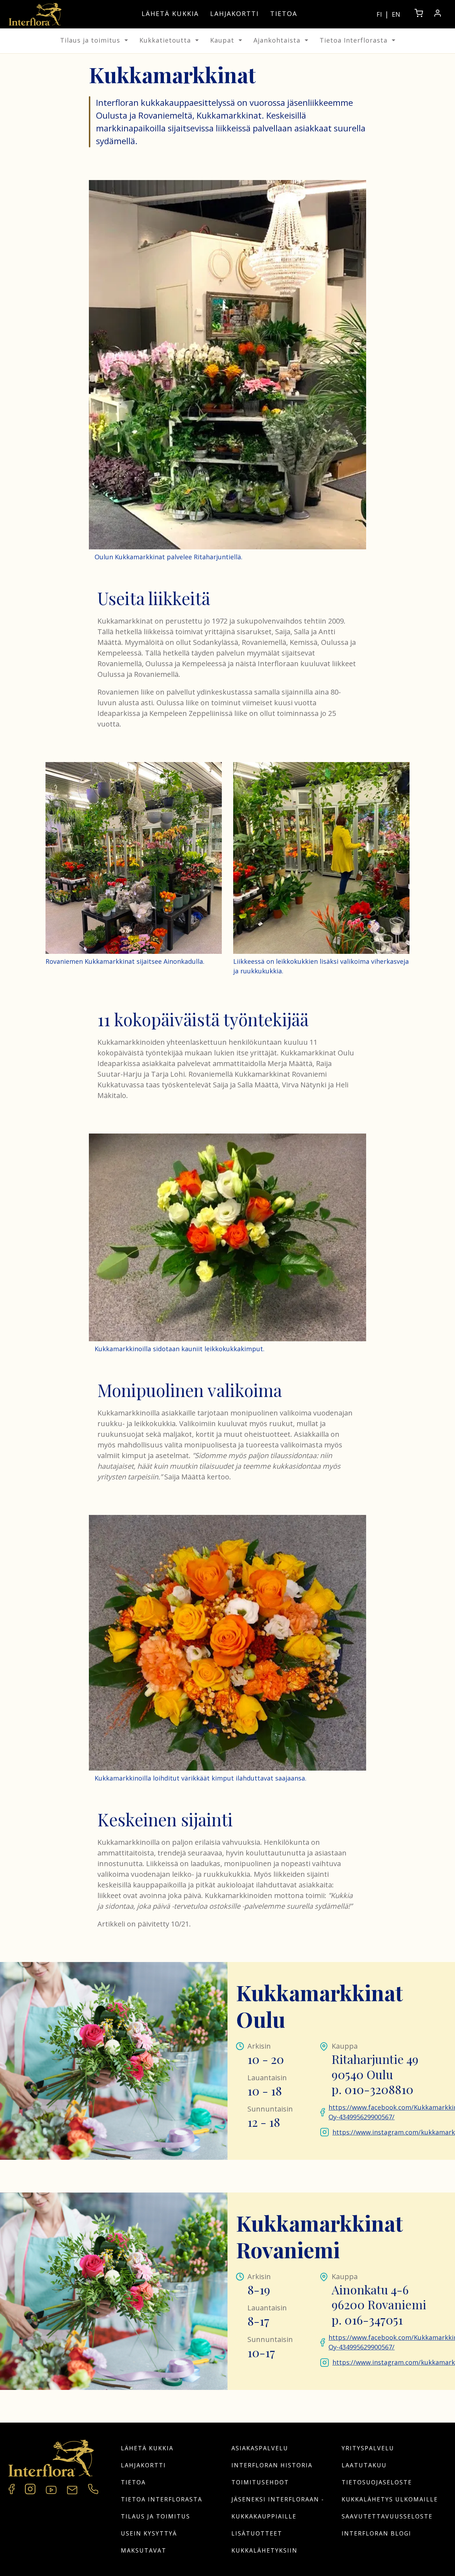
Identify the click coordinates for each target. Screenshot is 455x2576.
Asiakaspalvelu (260, 2448)
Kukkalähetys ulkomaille (390, 2499)
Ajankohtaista (277, 40)
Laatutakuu (364, 2465)
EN (396, 14)
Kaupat (222, 40)
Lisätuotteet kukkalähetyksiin (264, 2542)
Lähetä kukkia (170, 13)
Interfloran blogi (376, 2533)
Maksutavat (144, 2550)
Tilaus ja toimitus (90, 40)
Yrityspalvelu (368, 2448)
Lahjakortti (234, 13)
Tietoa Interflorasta (354, 40)
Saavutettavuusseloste (387, 2516)
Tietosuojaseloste (377, 2482)
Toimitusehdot (260, 2482)
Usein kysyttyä (149, 2533)
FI (379, 14)
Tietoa (284, 13)
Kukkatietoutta (165, 40)
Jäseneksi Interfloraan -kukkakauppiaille (278, 2508)
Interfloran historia (272, 2465)
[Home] (35, 14)
